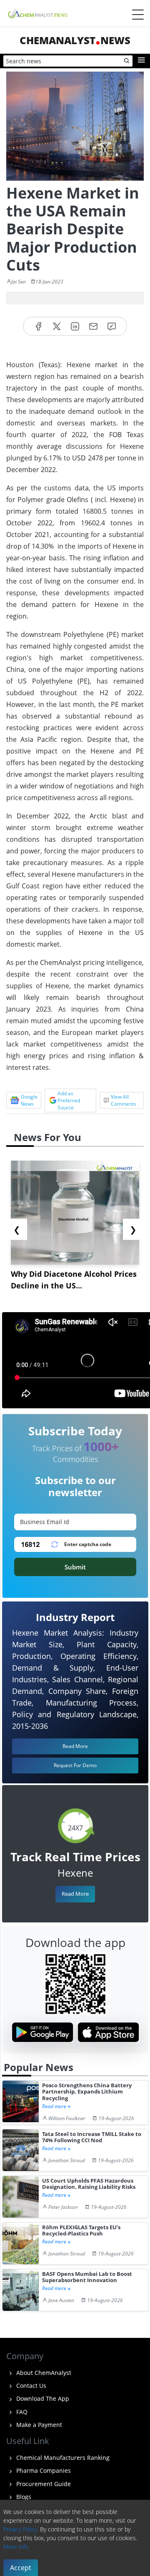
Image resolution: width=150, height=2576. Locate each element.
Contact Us (30, 2386)
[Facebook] (38, 326)
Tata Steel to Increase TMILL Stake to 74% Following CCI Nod (92, 2137)
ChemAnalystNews (75, 40)
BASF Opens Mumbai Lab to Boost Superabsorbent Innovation (87, 2277)
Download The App (42, 2398)
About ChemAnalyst (43, 2373)
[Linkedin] (75, 326)
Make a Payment (38, 2425)
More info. (16, 2547)
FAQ (21, 2412)
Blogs (23, 2497)
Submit (75, 1567)
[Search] (127, 61)
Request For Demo (75, 1765)
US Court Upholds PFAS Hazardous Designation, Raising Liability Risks (89, 2184)
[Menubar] (138, 15)
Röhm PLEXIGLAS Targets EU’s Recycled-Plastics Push (81, 2231)
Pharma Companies (43, 2470)
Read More (75, 1894)
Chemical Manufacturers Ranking (62, 2458)
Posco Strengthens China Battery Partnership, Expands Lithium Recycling (87, 2092)
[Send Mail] (93, 326)
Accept (21, 2568)
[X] (57, 326)
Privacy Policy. (21, 2529)
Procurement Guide (43, 2484)
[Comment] (112, 326)
